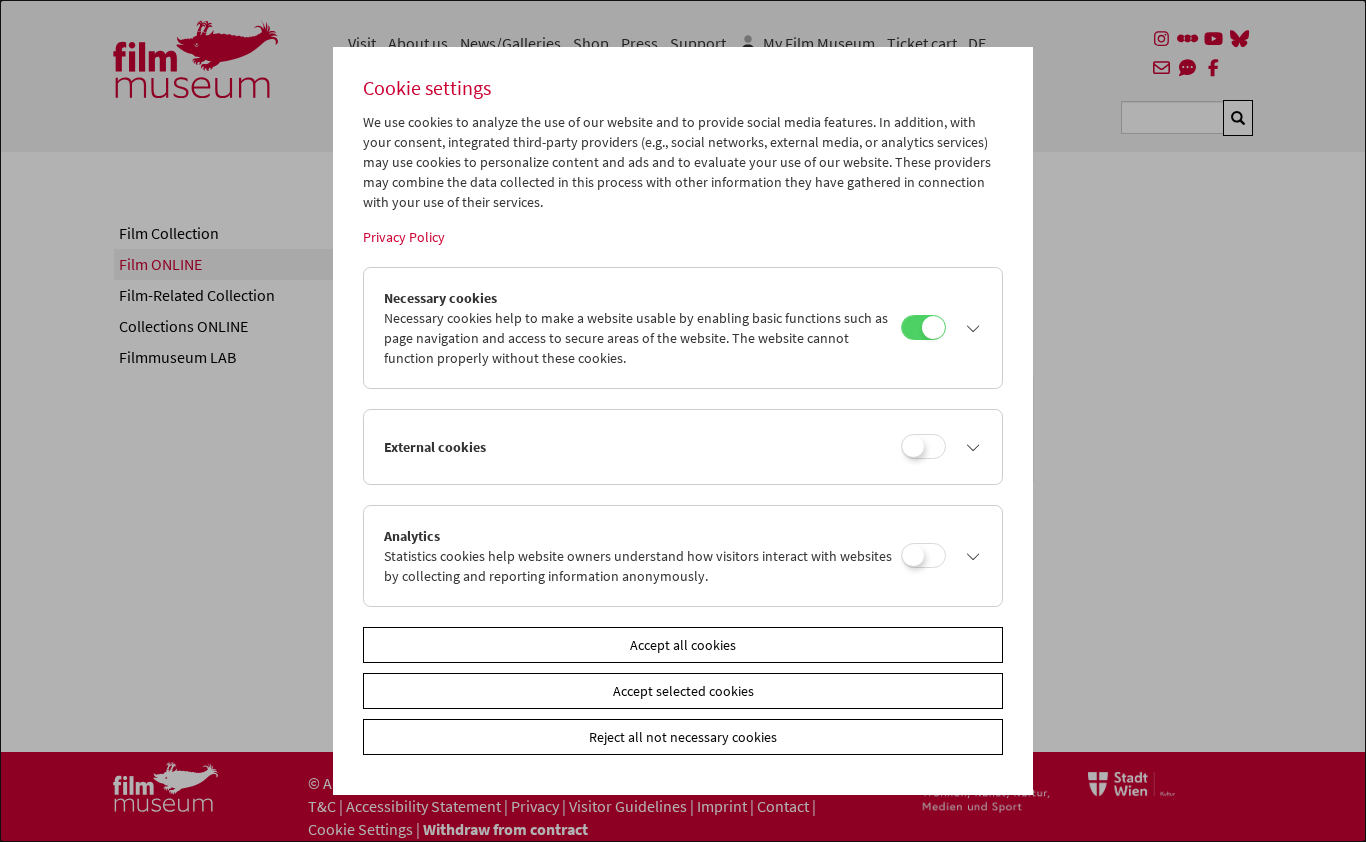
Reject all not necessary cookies (683, 737)
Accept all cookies (683, 645)
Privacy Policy (404, 237)
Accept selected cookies (683, 691)
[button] (969, 328)
